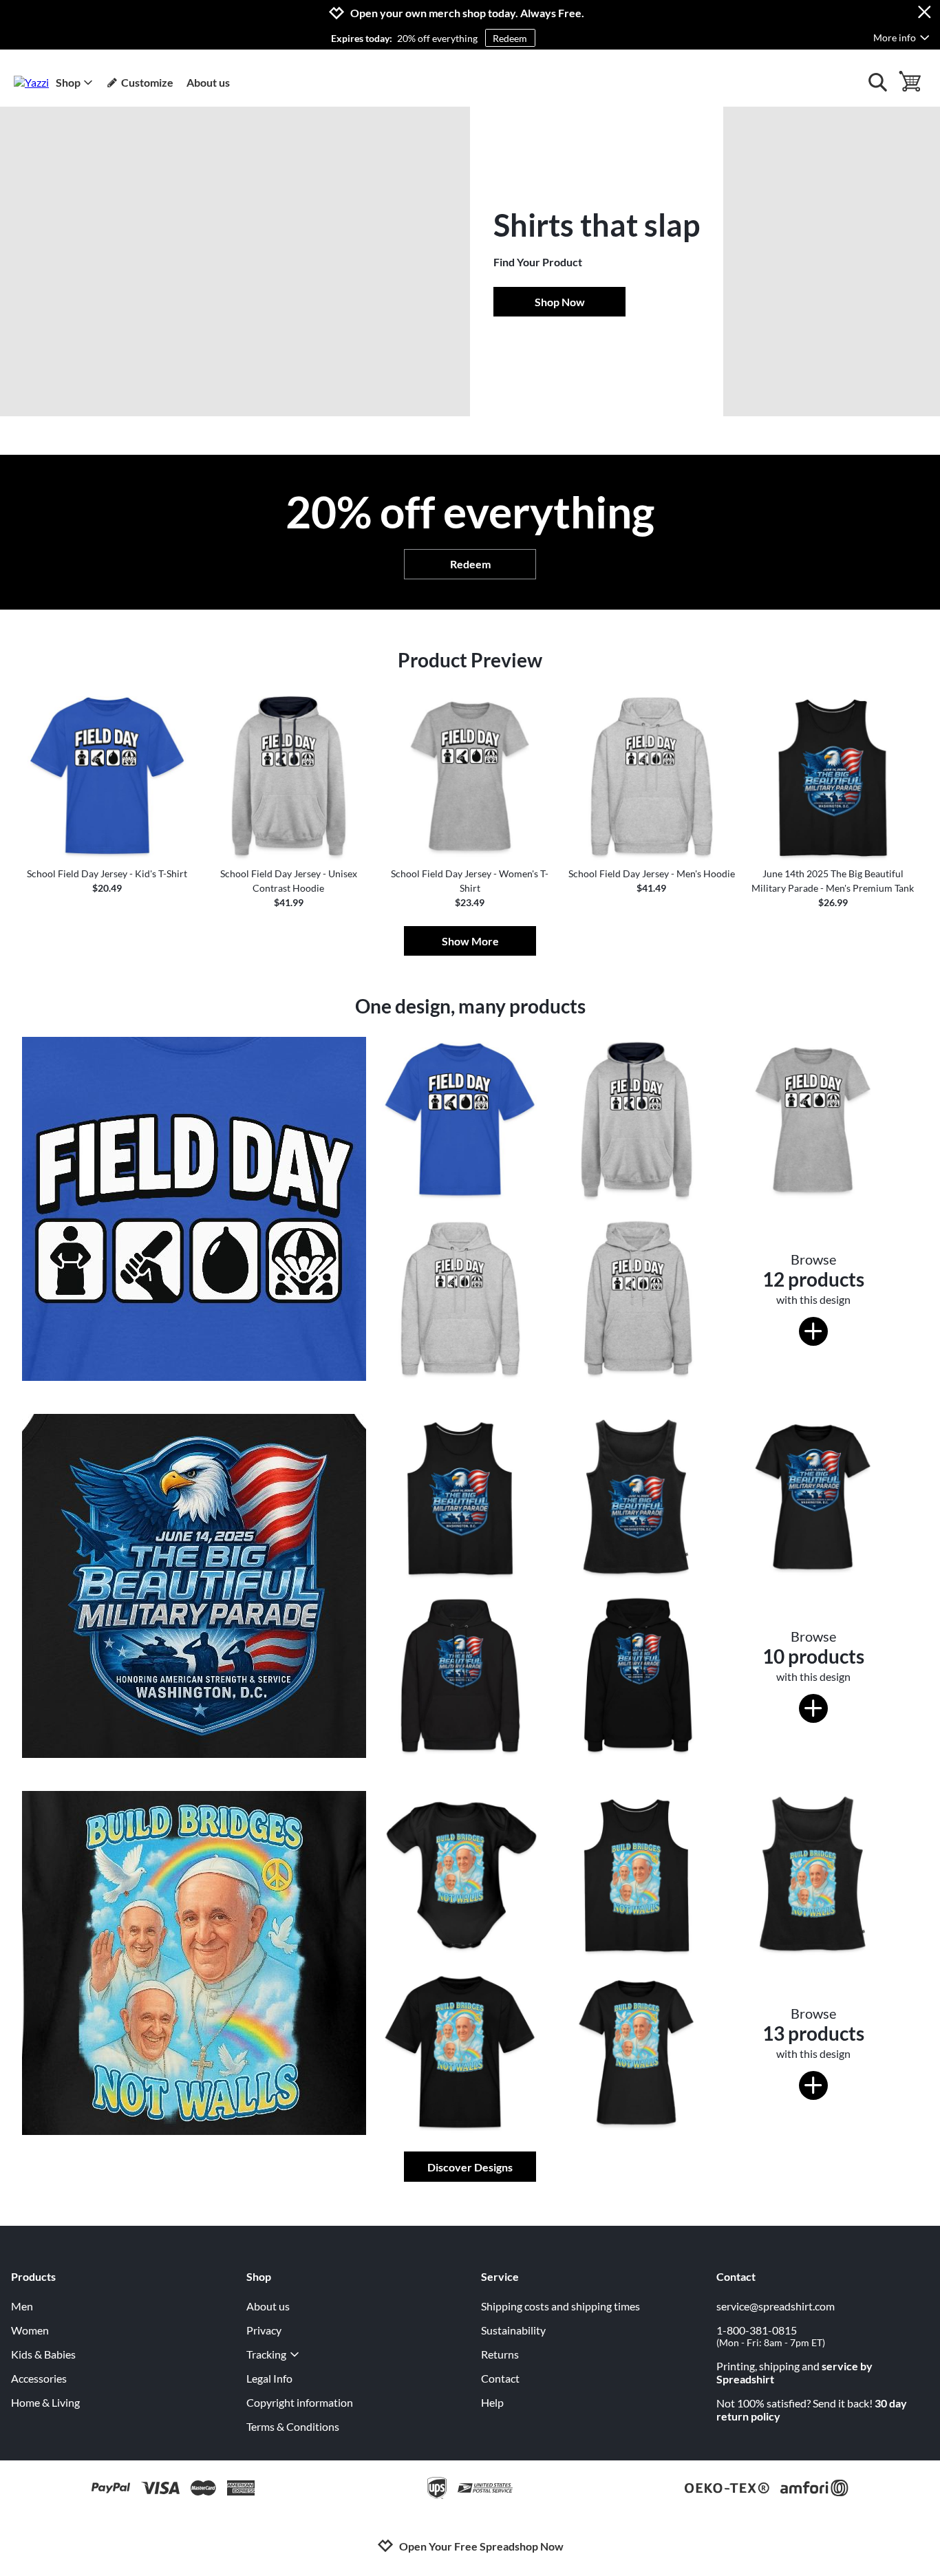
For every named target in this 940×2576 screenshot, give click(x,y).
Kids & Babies (43, 2354)
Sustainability (513, 2330)
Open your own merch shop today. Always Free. (467, 13)
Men (22, 2306)
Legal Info (269, 2378)
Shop (68, 82)
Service (500, 2276)
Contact (500, 2378)
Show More (470, 941)
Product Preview (470, 660)
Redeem (510, 38)
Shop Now (560, 302)
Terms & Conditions (293, 2426)
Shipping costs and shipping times (560, 2306)
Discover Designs (470, 2167)
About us (208, 82)
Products (33, 2276)
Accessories (39, 2378)
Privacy (264, 2330)
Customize (147, 82)
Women (30, 2330)
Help (492, 2402)
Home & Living (45, 2402)
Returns (500, 2354)
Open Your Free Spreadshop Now (481, 2546)
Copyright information (300, 2402)
